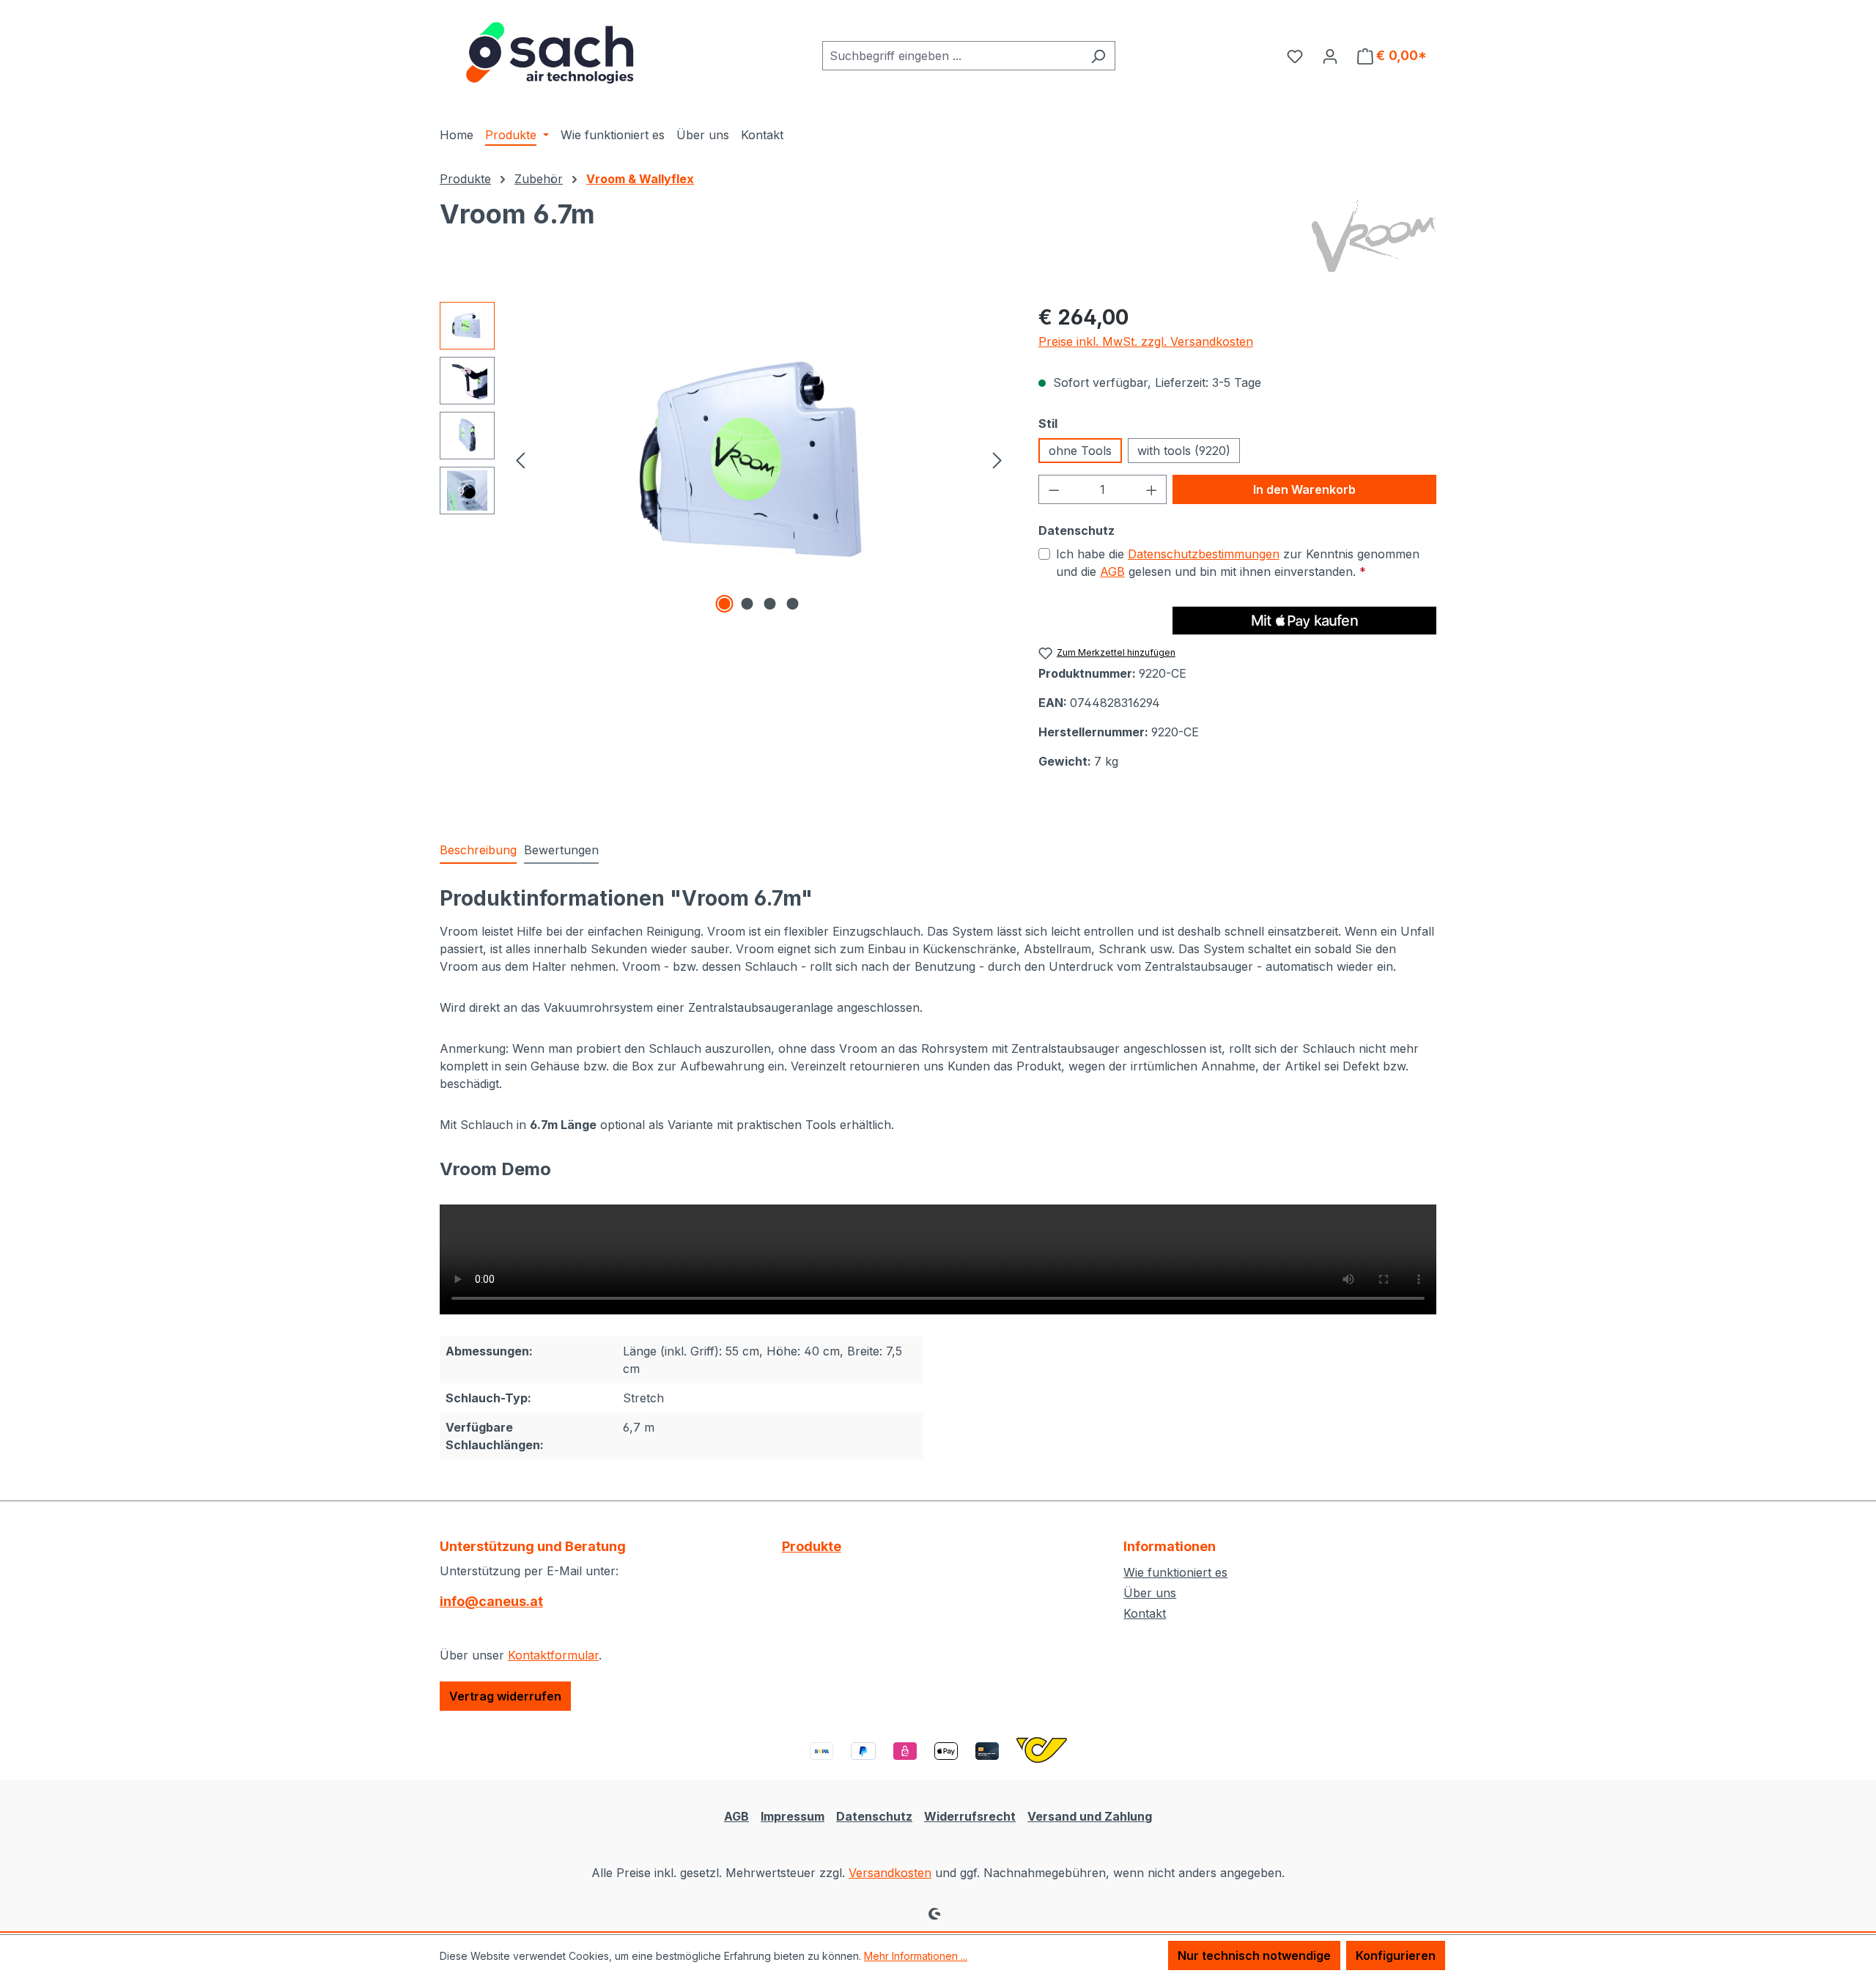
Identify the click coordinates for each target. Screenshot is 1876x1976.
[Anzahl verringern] (1054, 489)
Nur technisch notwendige (1254, 1955)
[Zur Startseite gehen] (550, 53)
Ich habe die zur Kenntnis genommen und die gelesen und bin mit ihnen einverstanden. (1238, 563)
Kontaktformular (553, 1655)
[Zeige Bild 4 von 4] (793, 604)
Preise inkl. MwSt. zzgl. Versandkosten (1146, 341)
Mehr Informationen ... (916, 1956)
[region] (724, 459)
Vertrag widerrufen (505, 1696)
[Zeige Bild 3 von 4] (770, 604)
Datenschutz (874, 1816)
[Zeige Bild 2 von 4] (747, 604)
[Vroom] (1374, 236)
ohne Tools (1080, 451)
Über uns (1150, 1593)
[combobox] (952, 56)
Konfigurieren (1396, 1955)
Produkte (812, 1546)
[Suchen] (1098, 56)
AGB (1112, 571)
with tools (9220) (1184, 451)
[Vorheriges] (520, 459)
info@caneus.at (491, 1601)
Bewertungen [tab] (561, 850)
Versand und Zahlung (1090, 1816)
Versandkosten (890, 1873)
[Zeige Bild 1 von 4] (725, 604)
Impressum (793, 1816)
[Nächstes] (997, 459)
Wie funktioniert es (1175, 1572)
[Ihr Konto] (1330, 56)
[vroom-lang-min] (758, 459)
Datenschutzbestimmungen (1204, 554)
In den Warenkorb (1304, 489)
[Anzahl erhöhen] (1152, 489)
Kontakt (1145, 1613)
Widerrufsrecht (970, 1816)
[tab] (478, 851)
